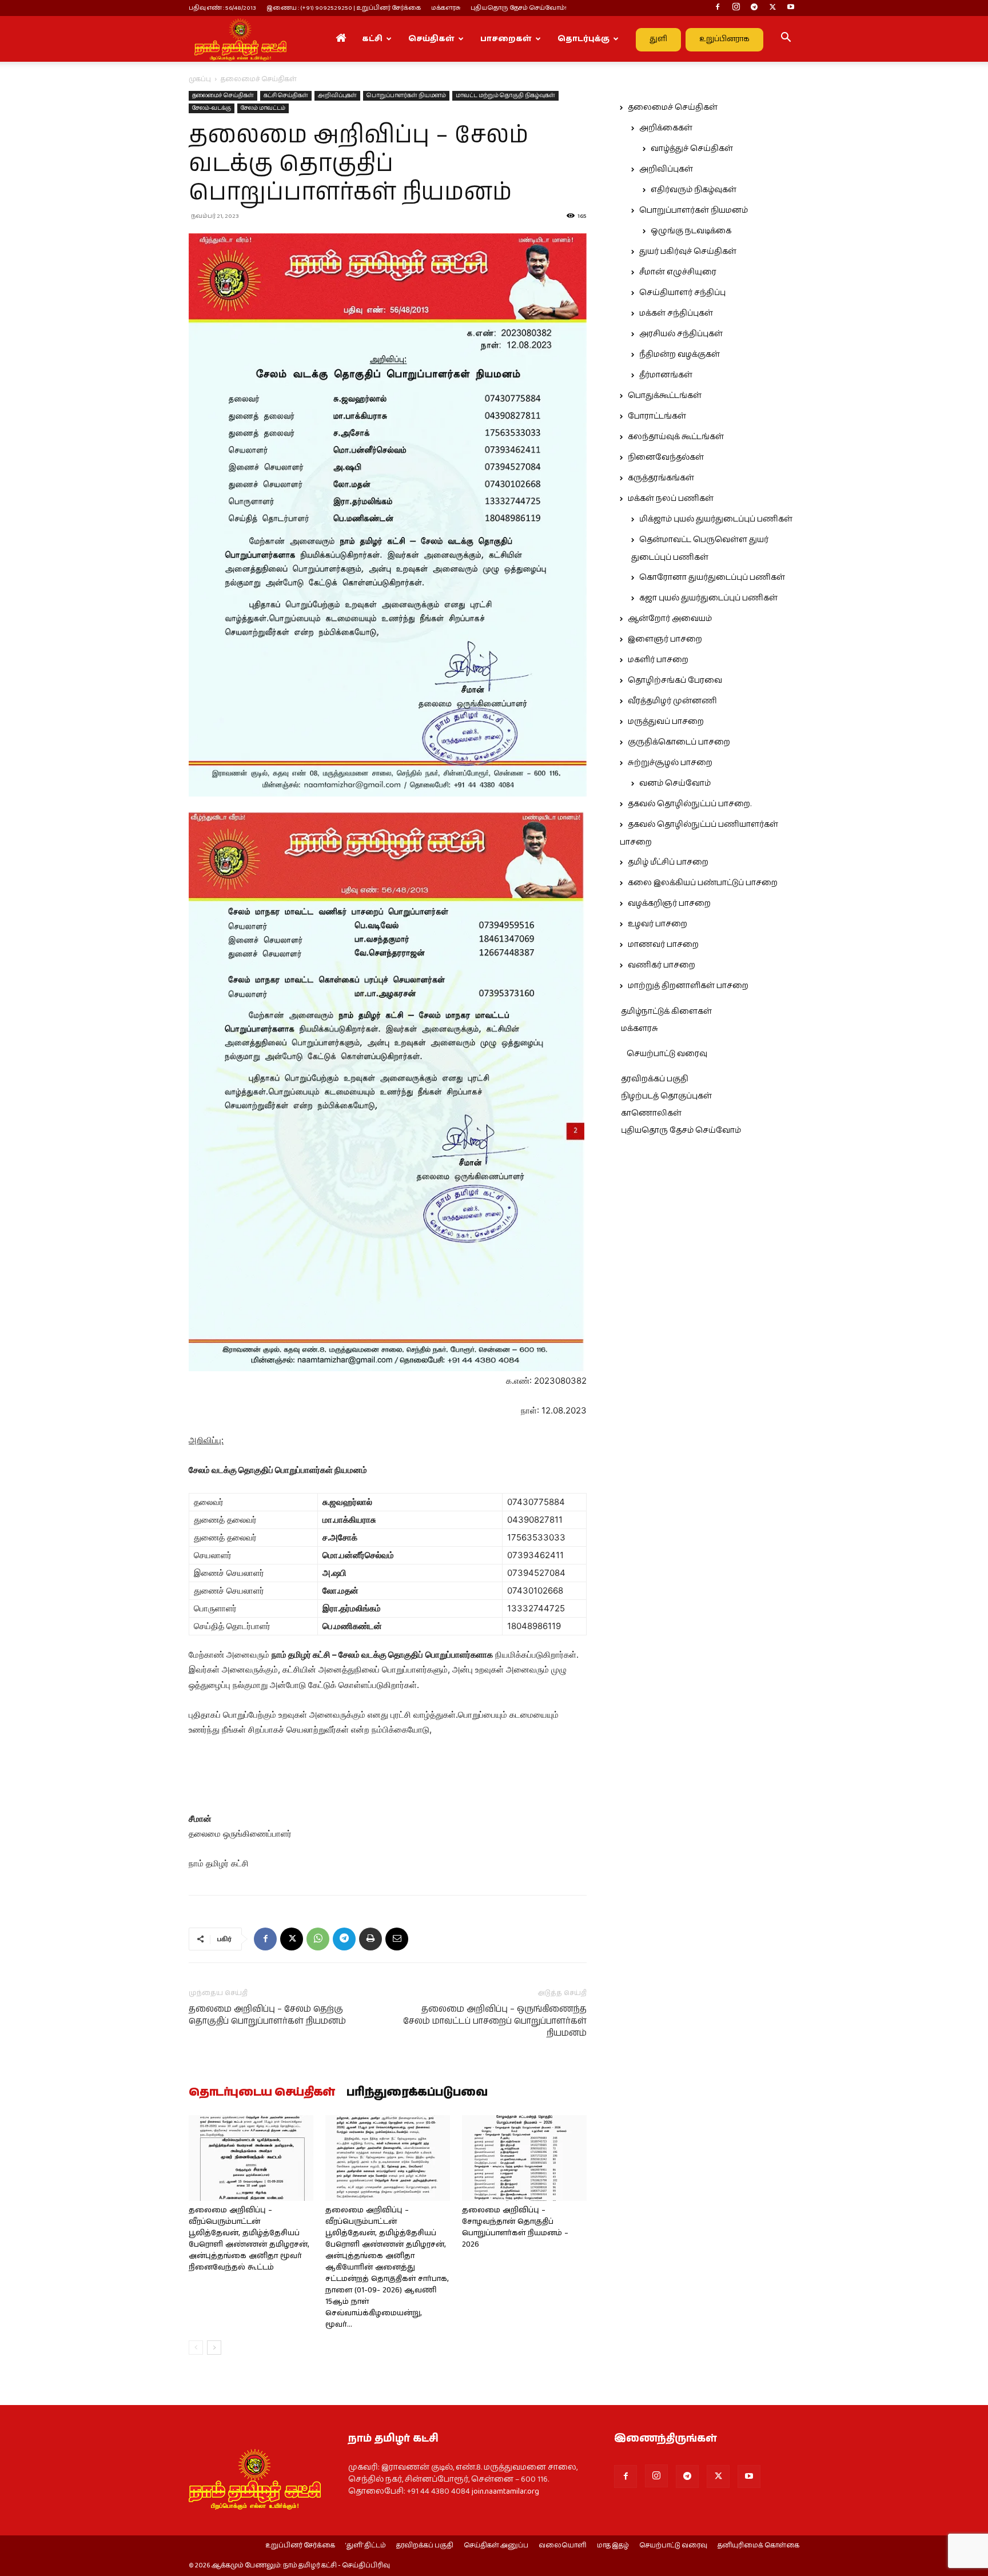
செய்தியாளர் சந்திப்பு (682, 293)
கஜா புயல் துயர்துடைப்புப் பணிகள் (708, 598)
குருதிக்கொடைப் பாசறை (679, 742)
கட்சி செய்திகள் (286, 95)
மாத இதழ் (613, 2546)
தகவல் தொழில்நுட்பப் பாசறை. (690, 804)
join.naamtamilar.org (505, 2491)
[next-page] (214, 2348)
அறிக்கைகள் (666, 128)
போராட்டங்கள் (657, 416)
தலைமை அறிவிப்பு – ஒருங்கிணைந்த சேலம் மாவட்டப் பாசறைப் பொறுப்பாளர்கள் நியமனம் (495, 2021)
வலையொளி (563, 2546)
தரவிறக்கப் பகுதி (655, 1079)
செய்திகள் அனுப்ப (496, 2546)
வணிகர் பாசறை (662, 965)
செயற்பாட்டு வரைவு (667, 1054)
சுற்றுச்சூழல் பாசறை (670, 763)
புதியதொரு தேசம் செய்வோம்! (519, 8)
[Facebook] (718, 8)
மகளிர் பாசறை (658, 660)
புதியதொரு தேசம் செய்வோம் (681, 1130)
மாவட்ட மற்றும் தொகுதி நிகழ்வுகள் (505, 95)
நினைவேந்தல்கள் (666, 457)
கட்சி (372, 39)
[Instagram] (736, 8)
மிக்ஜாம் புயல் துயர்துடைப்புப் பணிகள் (716, 519)
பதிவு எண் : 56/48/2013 (222, 8)
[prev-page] (196, 2348)
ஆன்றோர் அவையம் (670, 619)
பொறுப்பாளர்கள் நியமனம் (406, 95)
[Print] (370, 1939)
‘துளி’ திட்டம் (366, 2546)
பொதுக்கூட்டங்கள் (665, 396)
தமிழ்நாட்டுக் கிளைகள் (666, 1012)
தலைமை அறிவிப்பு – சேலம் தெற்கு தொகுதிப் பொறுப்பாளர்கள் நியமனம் (267, 2015)
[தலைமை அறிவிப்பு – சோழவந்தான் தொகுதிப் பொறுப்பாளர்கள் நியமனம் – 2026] (524, 2158)
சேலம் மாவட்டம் (263, 108)
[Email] (397, 1939)
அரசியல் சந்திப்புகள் (681, 334)
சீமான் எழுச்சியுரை (678, 272)
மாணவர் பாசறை (663, 945)
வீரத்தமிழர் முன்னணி (672, 701)
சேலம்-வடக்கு (212, 108)
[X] (772, 8)
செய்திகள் (431, 39)
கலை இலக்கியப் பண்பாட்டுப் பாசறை (703, 883)
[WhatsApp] (318, 1939)
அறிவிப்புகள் (337, 95)
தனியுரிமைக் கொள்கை (758, 2546)
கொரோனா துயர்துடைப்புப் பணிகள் (712, 578)
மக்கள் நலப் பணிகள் (671, 499)
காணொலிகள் (651, 1113)
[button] (786, 39)
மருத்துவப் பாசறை (666, 722)
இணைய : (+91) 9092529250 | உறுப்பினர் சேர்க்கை (344, 8)
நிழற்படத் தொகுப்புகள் (666, 1096)
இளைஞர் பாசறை (665, 639)
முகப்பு (200, 79)
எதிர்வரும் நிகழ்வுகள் (694, 190)
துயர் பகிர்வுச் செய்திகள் (688, 252)
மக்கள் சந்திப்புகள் (676, 313)
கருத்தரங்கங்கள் (661, 478)
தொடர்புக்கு (583, 39)
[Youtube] (791, 8)
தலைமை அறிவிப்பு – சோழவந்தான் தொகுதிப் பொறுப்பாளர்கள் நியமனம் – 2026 (515, 2227)
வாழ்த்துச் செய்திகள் (692, 149)
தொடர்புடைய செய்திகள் (262, 2093)
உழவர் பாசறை (658, 924)
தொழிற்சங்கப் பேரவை (675, 680)
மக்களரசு (446, 8)
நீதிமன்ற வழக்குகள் (680, 355)
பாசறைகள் (506, 39)
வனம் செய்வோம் (675, 783)
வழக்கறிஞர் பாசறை (669, 903)
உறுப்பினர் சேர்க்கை (300, 2546)
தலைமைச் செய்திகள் (223, 95)
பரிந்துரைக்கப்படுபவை (417, 2093)
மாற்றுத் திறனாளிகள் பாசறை (688, 986)
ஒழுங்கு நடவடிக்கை (691, 231)
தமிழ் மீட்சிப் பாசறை (668, 862)
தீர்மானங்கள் (666, 375)
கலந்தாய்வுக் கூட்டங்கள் (676, 437)
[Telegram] (754, 8)
